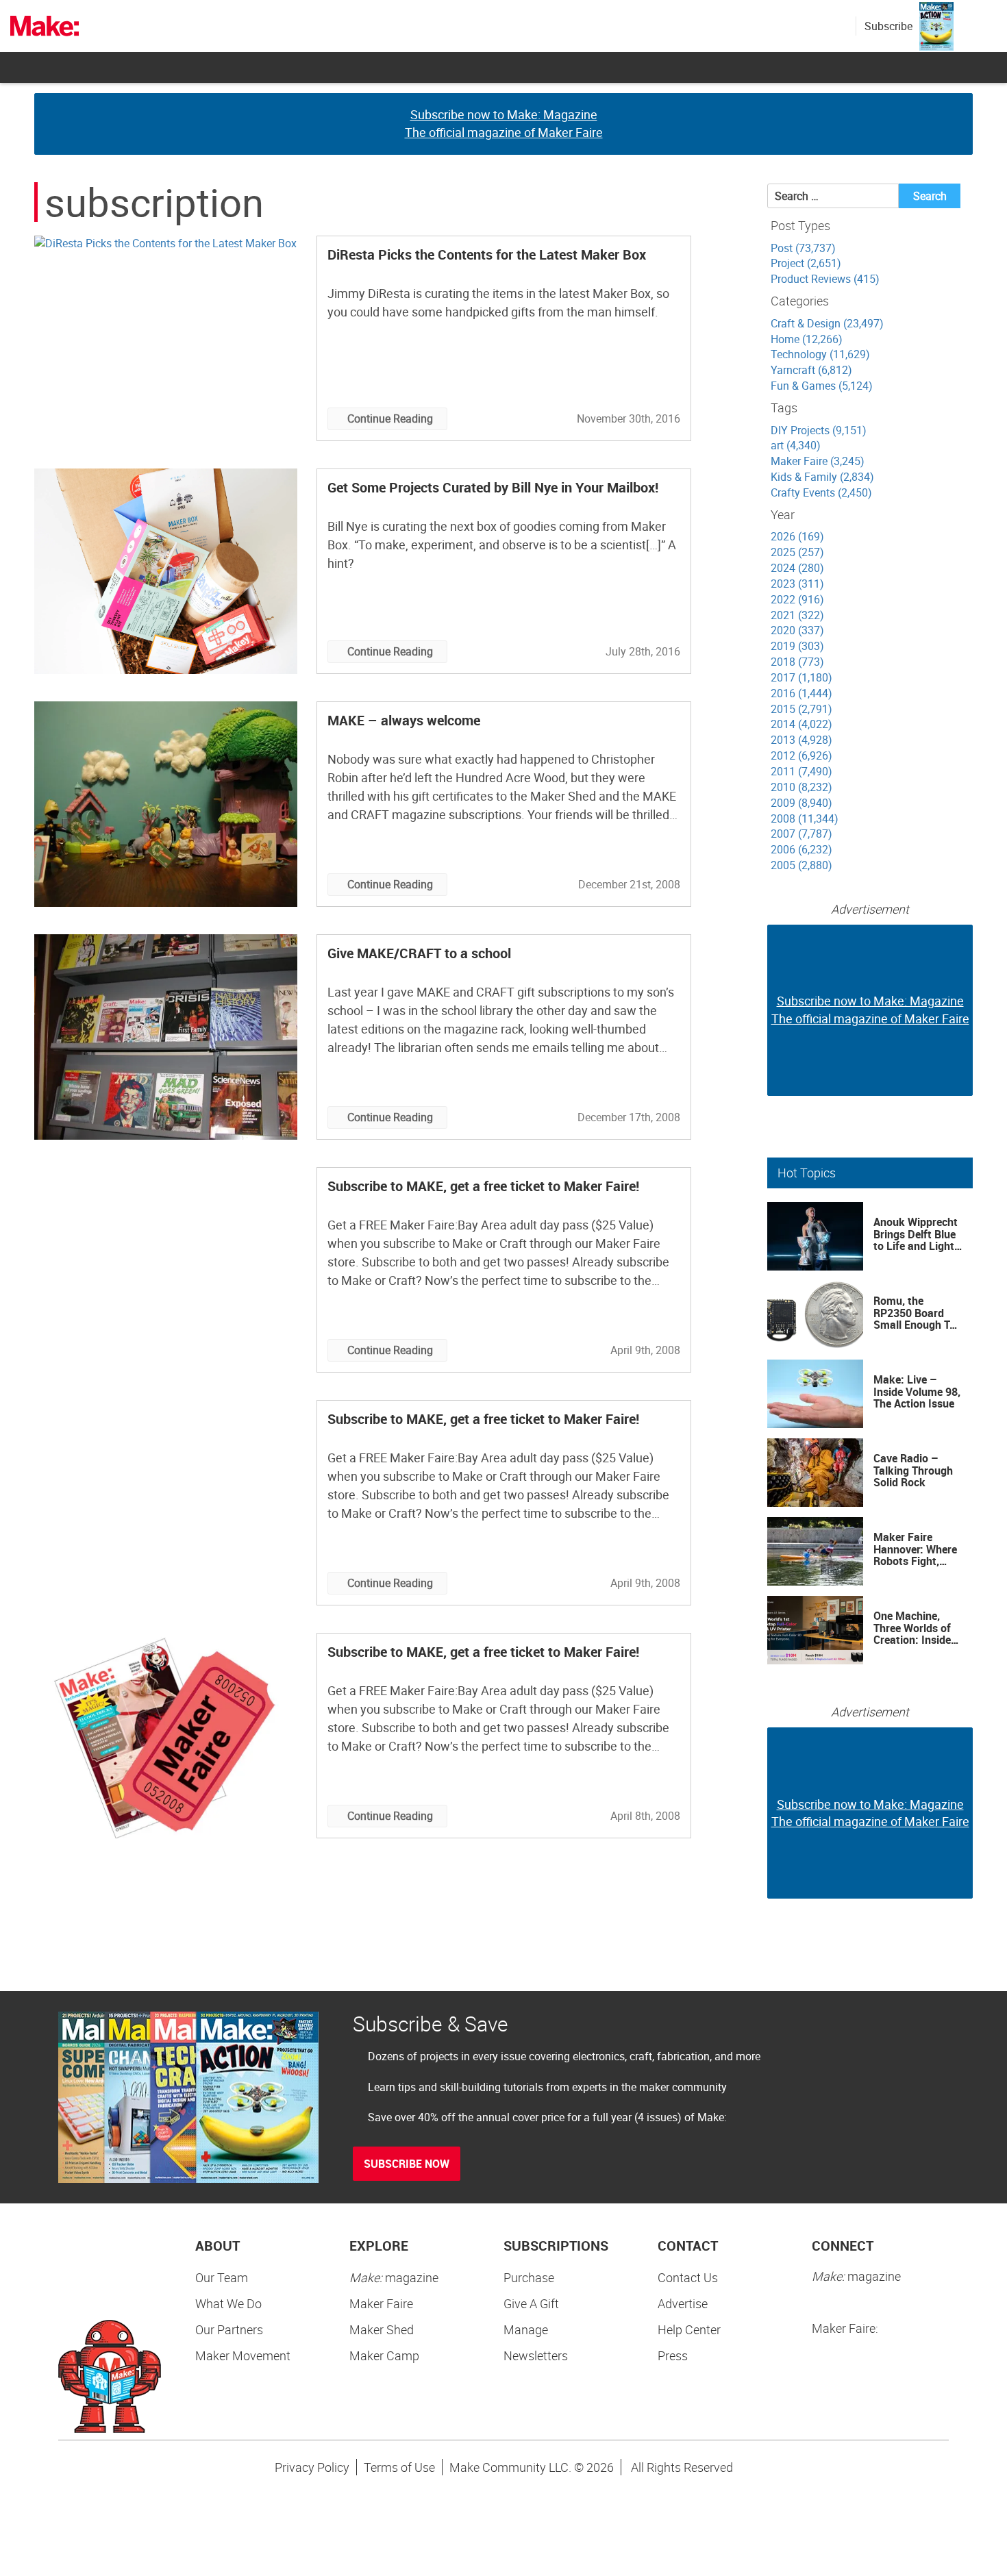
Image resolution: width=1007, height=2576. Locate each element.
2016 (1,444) (801, 693)
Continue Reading (390, 418)
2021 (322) (797, 615)
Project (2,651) (806, 263)
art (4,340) (796, 445)
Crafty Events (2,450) (821, 492)
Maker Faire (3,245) (818, 461)
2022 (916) (797, 599)
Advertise (683, 2303)
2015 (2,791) (801, 709)
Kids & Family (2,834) (822, 477)
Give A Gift (531, 2303)
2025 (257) (797, 552)
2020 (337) (797, 630)
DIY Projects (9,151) (819, 430)
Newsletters (536, 2355)
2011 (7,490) (801, 771)
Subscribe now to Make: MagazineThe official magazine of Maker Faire (504, 123)
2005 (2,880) (801, 865)
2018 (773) (797, 662)
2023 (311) (797, 584)
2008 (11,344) (805, 818)
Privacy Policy (312, 2467)
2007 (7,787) (801, 834)
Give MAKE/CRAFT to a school (419, 953)
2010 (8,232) (801, 787)
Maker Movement (243, 2355)
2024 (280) (797, 568)
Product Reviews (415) (825, 279)
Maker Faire (381, 2303)
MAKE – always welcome (404, 720)
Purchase (529, 2277)
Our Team (222, 2277)
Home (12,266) (807, 339)
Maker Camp (384, 2355)
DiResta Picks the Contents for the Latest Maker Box (487, 254)
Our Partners (229, 2329)
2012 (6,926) (801, 755)
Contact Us (688, 2277)
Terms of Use (399, 2467)
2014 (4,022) (801, 724)
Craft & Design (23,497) (827, 323)
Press (673, 2355)
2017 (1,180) (801, 677)
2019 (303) (797, 646)
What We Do (228, 2303)
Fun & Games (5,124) (822, 386)
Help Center (689, 2329)
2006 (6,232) (801, 849)
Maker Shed (382, 2329)
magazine (394, 2277)
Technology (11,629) (820, 354)
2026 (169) (797, 536)
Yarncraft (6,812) (811, 370)
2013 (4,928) (801, 740)
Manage (526, 2329)
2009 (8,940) (801, 803)
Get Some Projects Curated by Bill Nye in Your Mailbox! (493, 487)
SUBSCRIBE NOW (407, 2164)
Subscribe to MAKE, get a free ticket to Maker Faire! (483, 1186)
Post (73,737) (803, 248)
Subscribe (888, 26)
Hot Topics (807, 1173)
